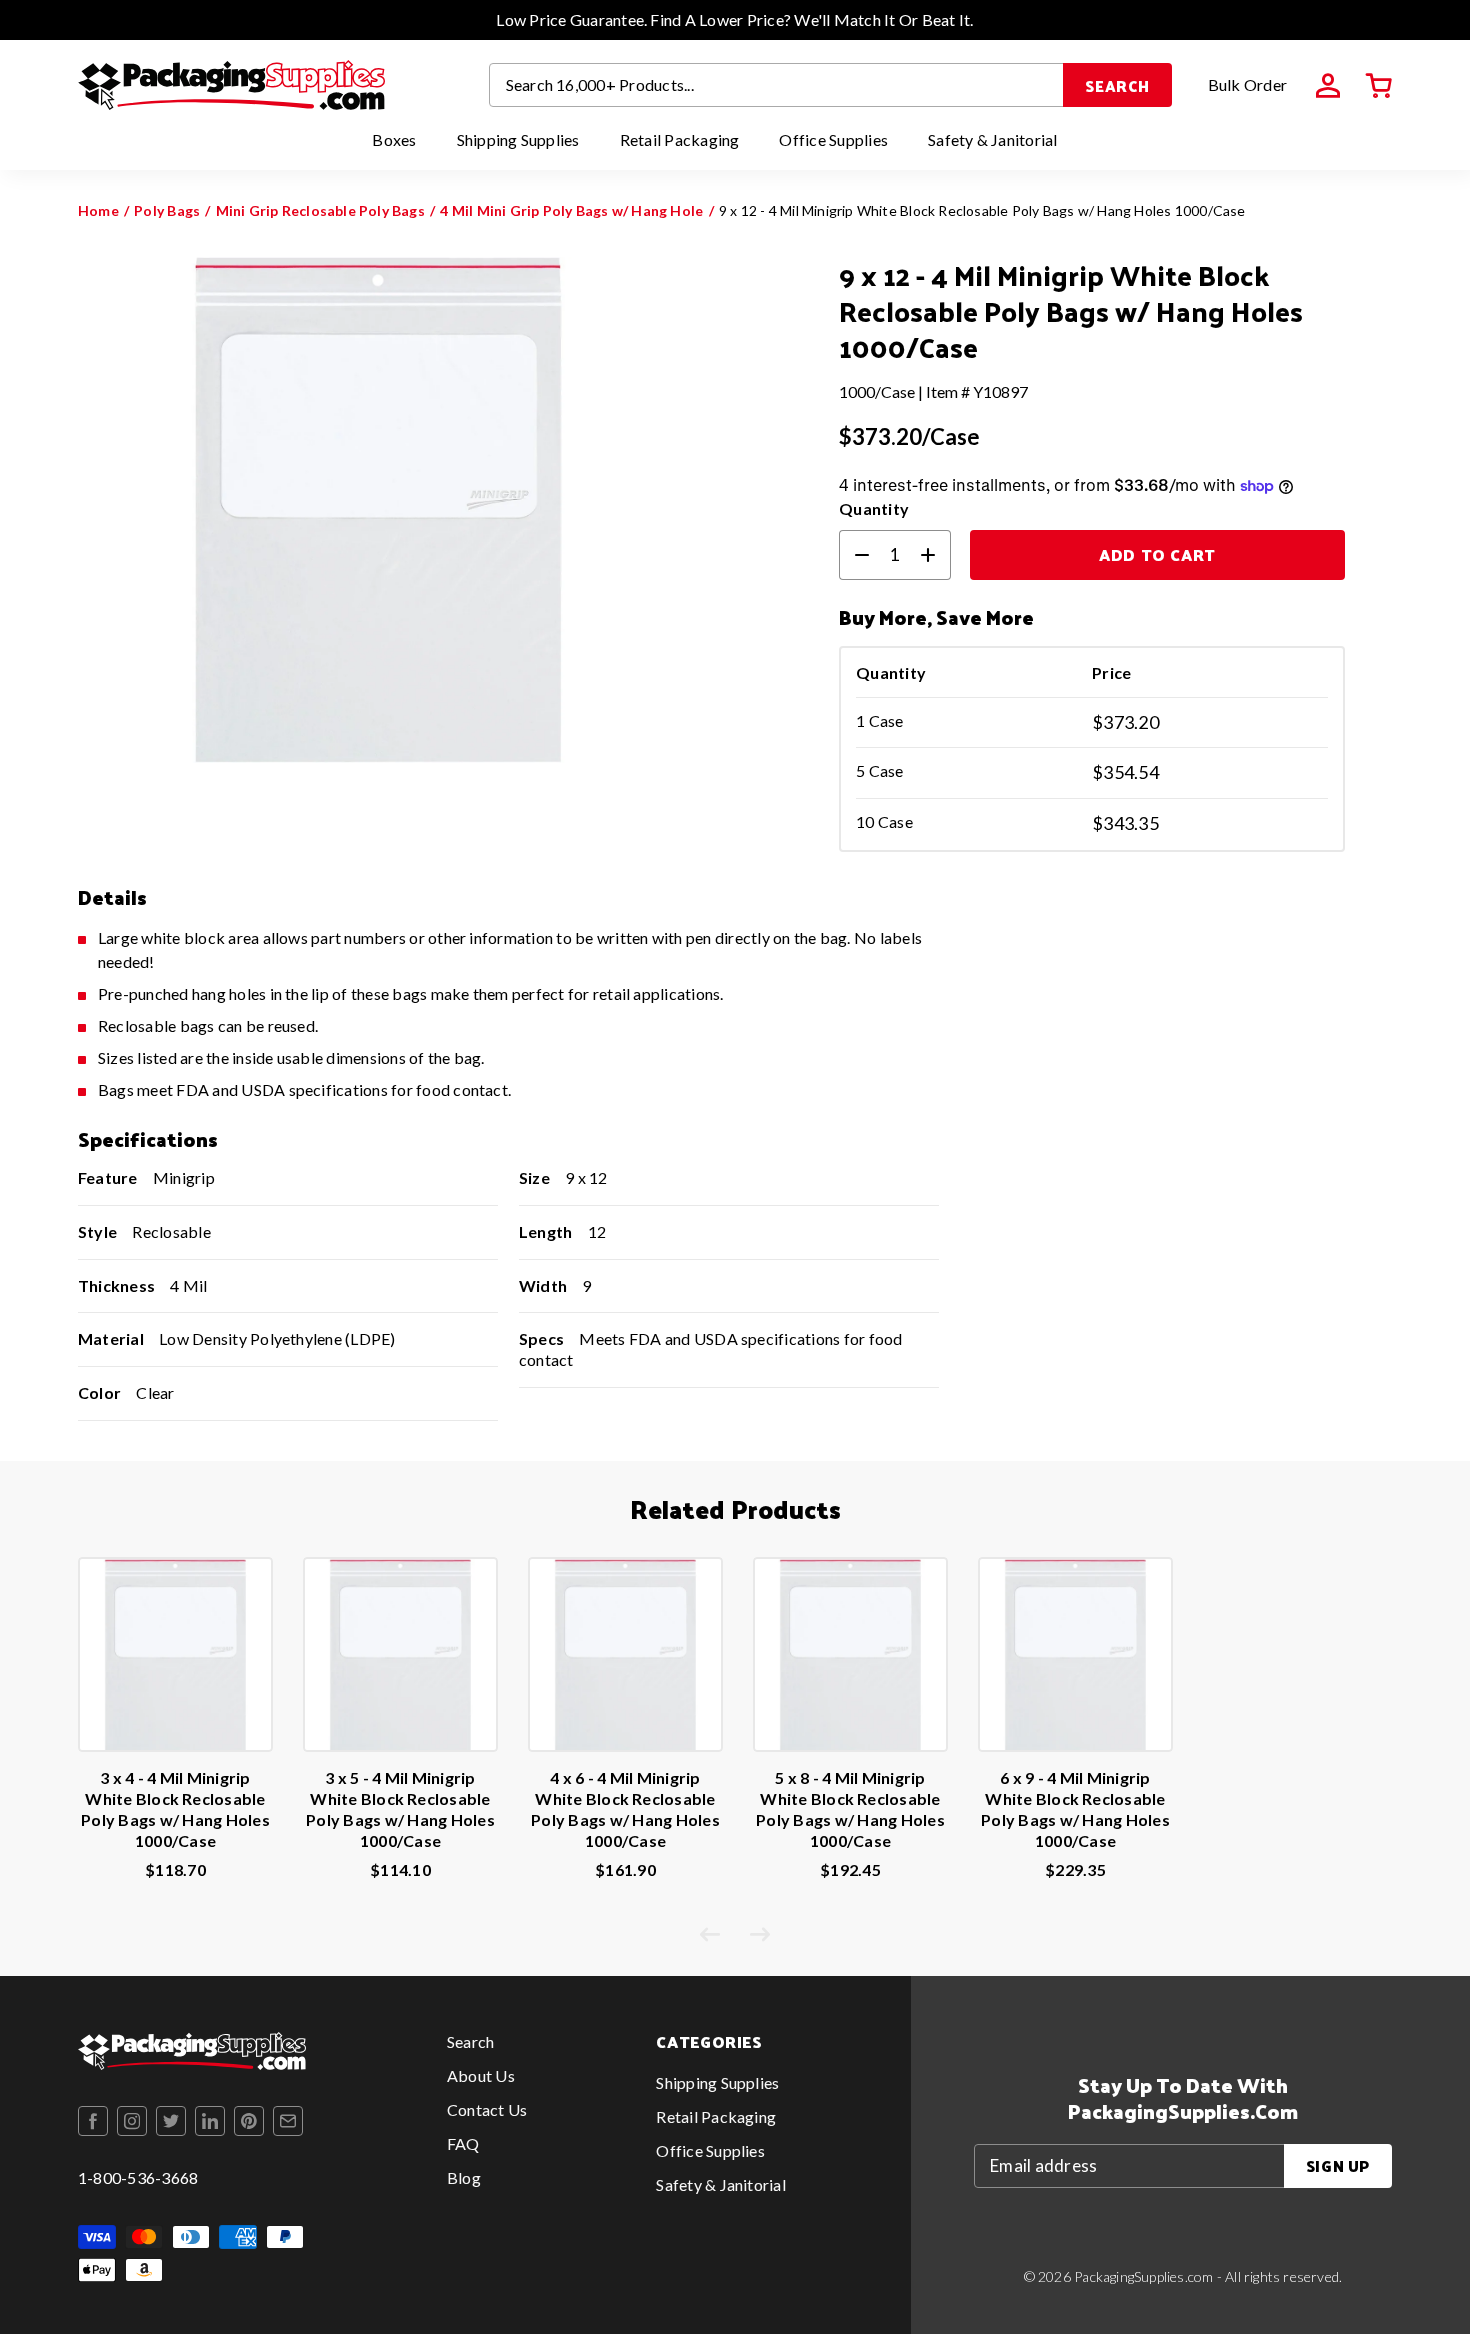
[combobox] (777, 85)
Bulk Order (1247, 84)
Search (1117, 85)
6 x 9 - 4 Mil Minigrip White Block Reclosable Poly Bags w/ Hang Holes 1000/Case (1075, 1808)
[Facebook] (93, 2121)
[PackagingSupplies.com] (231, 85)
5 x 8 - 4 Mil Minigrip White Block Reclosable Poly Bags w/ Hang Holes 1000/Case (850, 1808)
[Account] (1328, 86)
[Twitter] (171, 2121)
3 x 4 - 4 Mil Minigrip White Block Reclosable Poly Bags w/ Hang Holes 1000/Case (175, 1808)
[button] (1379, 86)
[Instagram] (132, 2121)
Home (98, 210)
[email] (288, 2121)
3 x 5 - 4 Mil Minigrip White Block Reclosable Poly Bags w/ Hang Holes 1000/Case (400, 1808)
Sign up (1338, 2165)
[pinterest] (249, 2121)
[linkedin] (210, 2121)
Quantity (874, 508)
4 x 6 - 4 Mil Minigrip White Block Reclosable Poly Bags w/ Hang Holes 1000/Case (625, 1808)
